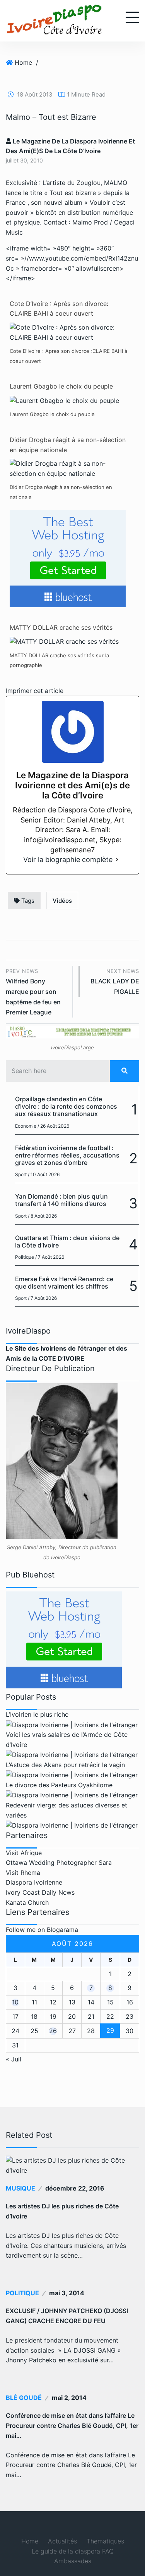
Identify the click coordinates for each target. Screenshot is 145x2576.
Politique (25, 1257)
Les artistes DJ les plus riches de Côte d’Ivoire (62, 2211)
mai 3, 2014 (67, 2293)
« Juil (14, 2059)
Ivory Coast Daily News (40, 1892)
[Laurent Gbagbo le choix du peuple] (64, 400)
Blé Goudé (24, 2398)
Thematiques (105, 2541)
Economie (26, 1126)
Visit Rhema (23, 1873)
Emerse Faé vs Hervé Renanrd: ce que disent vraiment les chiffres (64, 1283)
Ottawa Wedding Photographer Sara (59, 1862)
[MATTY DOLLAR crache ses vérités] (64, 641)
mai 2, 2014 (69, 2398)
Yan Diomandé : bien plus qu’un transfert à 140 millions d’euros (61, 1200)
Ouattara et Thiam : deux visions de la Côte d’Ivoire (67, 1241)
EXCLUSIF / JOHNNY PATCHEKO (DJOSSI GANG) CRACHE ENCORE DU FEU (67, 2316)
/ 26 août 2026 (53, 1126)
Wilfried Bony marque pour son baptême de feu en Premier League (33, 992)
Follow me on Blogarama (42, 1930)
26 (53, 2031)
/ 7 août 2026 (50, 1257)
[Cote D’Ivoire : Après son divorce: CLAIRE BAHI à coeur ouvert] (70, 332)
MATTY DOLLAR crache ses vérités (61, 627)
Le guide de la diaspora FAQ (73, 2551)
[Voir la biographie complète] (117, 860)
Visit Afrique (24, 1853)
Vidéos (62, 901)
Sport (21, 1174)
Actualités (62, 2541)
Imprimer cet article (35, 691)
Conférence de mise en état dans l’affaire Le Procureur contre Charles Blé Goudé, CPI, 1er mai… (72, 2426)
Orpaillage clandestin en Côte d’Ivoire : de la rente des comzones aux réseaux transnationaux (66, 1106)
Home (23, 62)
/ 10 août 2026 (44, 1174)
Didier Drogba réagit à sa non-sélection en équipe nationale (68, 445)
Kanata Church (27, 1902)
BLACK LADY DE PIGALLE (115, 982)
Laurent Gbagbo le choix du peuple (61, 386)
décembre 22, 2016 (75, 2188)
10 (15, 2002)
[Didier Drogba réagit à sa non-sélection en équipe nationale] (70, 468)
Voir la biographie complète (68, 860)
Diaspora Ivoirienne (34, 1882)
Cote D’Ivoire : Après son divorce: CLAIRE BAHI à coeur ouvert (59, 309)
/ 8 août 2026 (42, 1216)
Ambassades (73, 2561)
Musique (20, 2188)
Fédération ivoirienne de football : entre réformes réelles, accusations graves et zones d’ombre (67, 1155)
